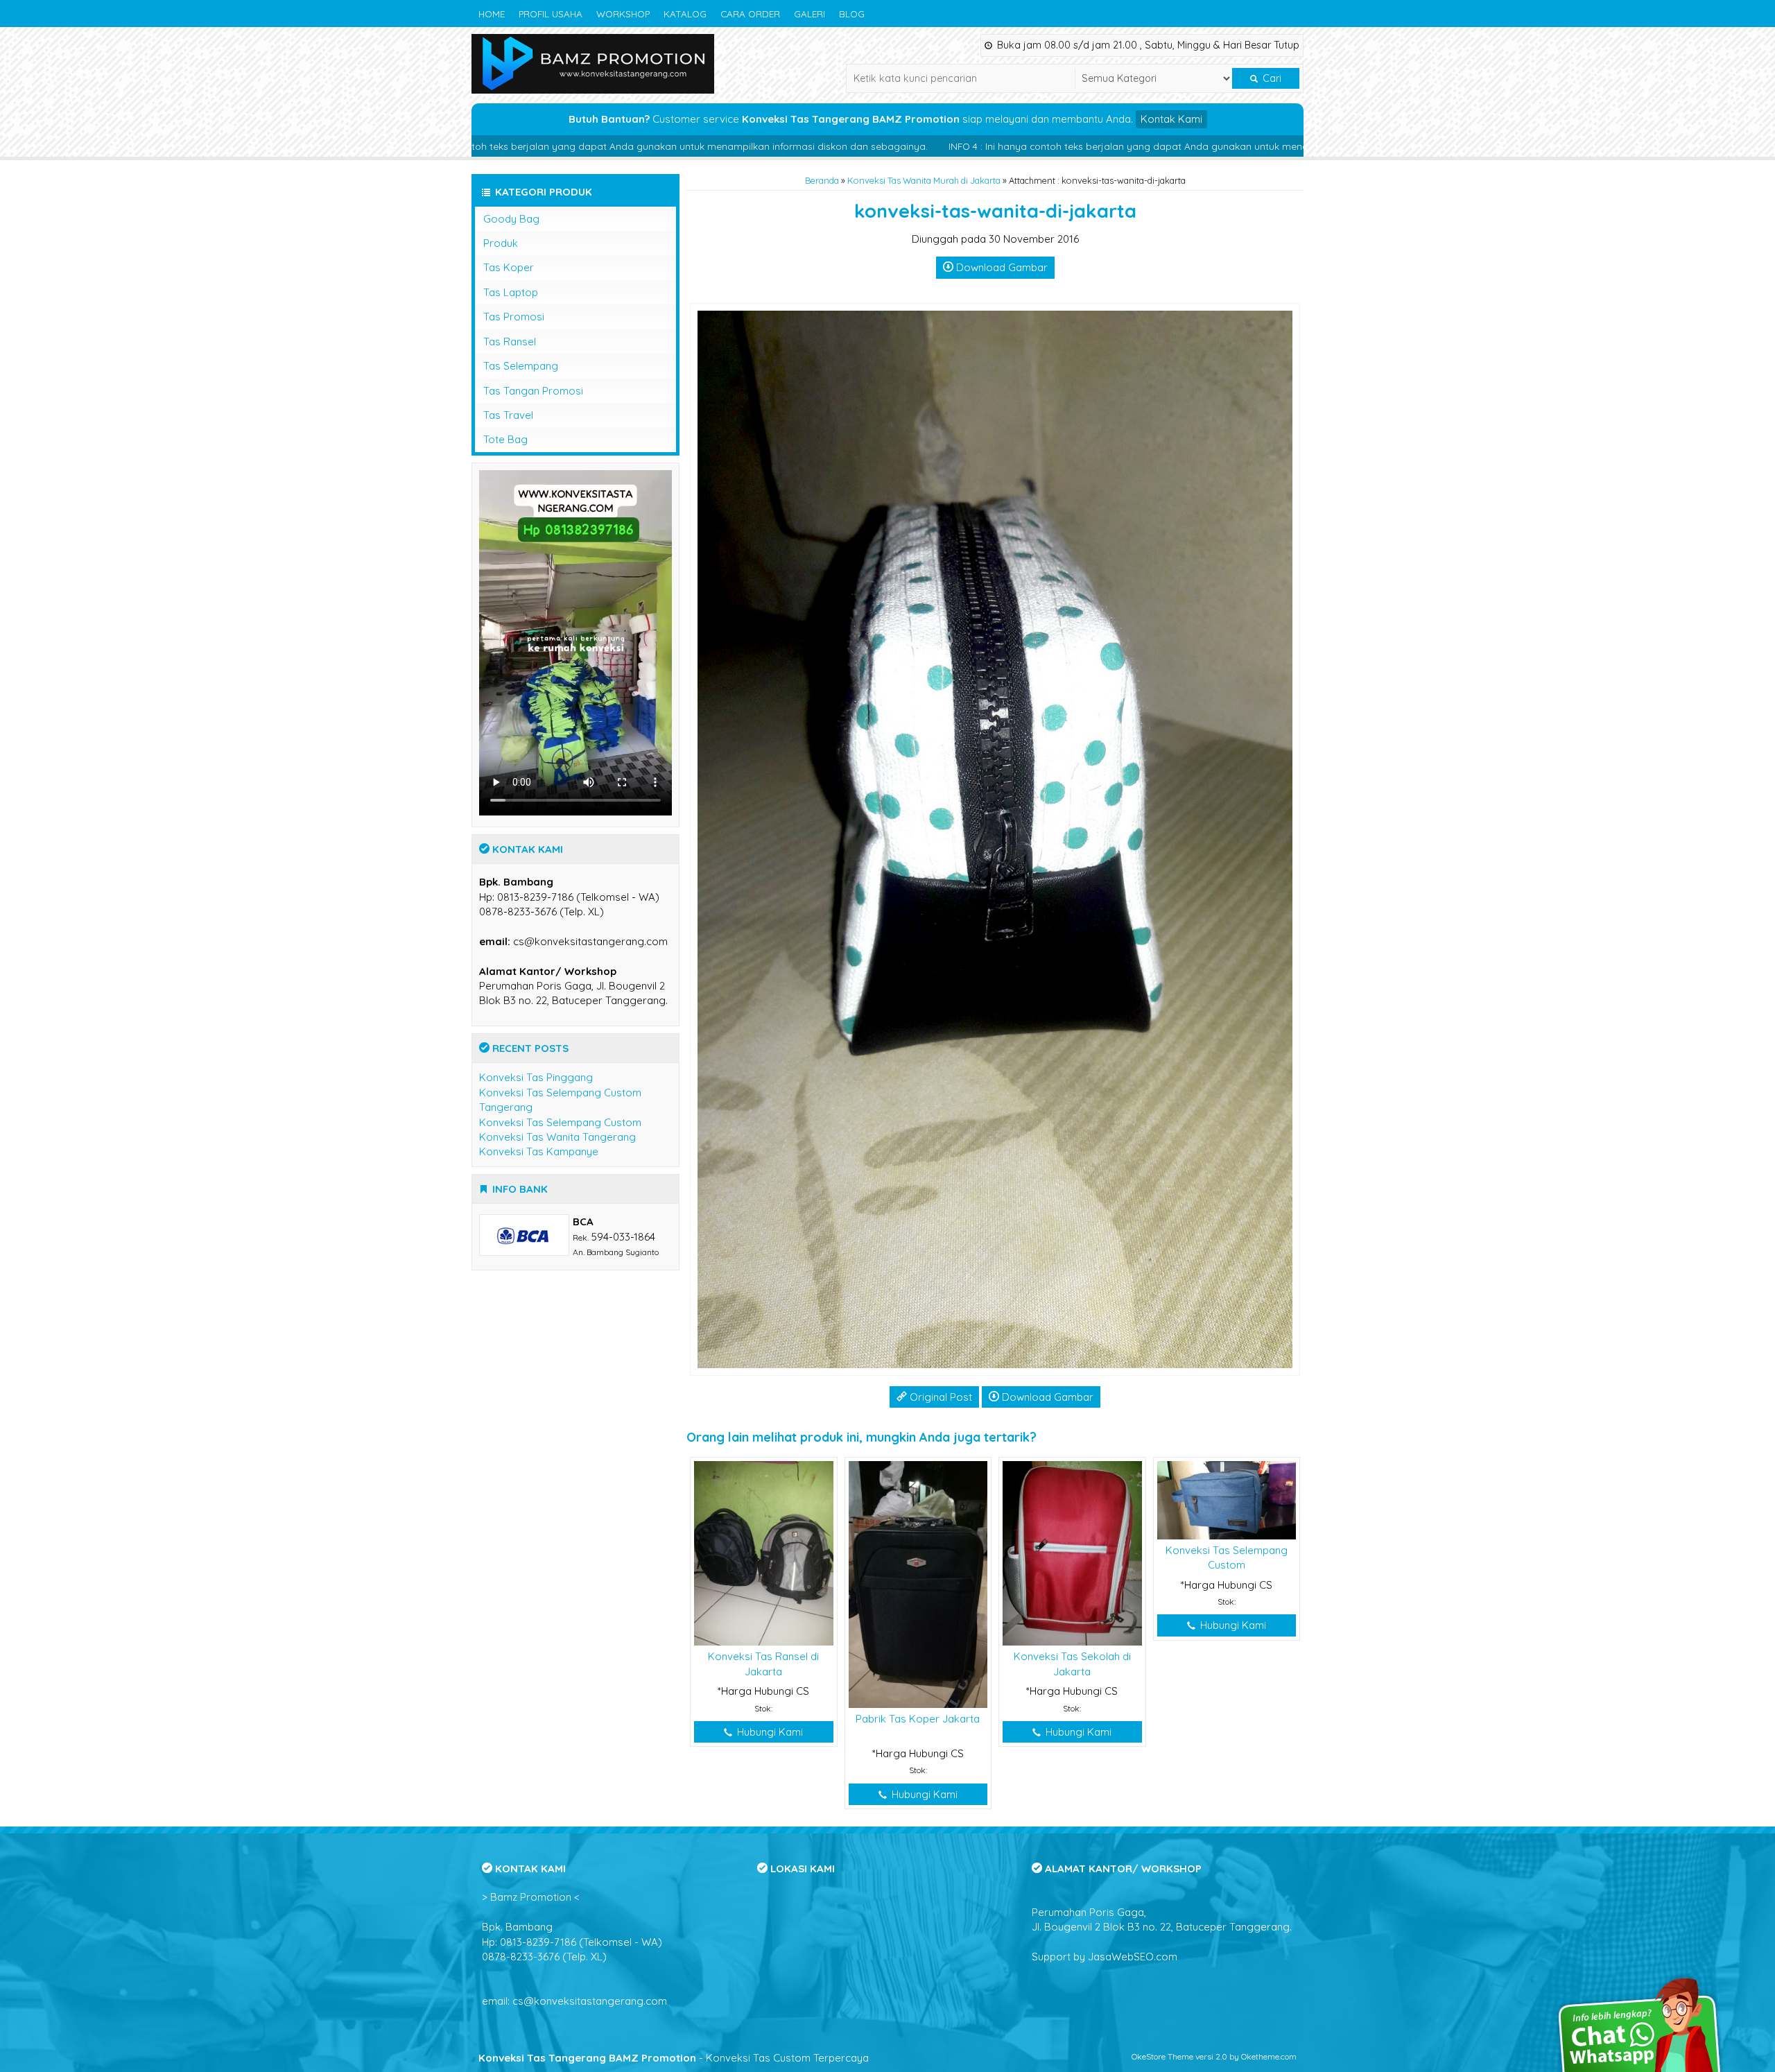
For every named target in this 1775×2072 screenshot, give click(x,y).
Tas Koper (509, 267)
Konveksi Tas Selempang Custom (560, 1122)
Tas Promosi (514, 317)
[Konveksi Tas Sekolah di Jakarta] (1072, 1552)
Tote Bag (505, 439)
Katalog (685, 14)
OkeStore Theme (1162, 2056)
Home (492, 14)
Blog (852, 14)
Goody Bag (511, 219)
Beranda (822, 180)
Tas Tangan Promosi (533, 391)
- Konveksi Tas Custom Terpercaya (674, 2058)
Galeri (809, 14)
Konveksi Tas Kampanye (539, 1151)
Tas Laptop (511, 292)
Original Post (940, 1397)
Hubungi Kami (769, 1732)
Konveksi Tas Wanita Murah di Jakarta (924, 180)
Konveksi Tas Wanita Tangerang (557, 1137)
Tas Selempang (521, 366)
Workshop (623, 14)
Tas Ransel (510, 342)
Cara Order (750, 14)
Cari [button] (1271, 78)
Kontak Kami (1171, 119)
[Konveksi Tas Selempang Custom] (1227, 1499)
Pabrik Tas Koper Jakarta (918, 1719)
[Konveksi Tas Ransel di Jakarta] (764, 1552)
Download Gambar (1001, 267)
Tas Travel (508, 415)
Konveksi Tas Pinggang (536, 1077)
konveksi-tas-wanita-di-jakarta (995, 211)
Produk (501, 243)
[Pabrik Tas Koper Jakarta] (918, 1583)
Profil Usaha (551, 14)
